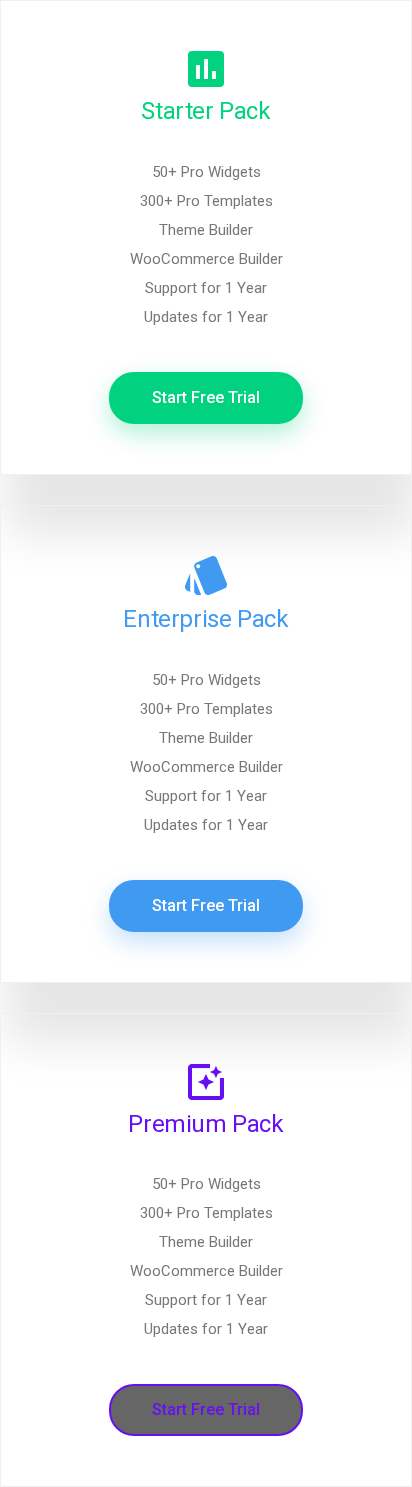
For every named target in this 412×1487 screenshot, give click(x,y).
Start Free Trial (206, 397)
